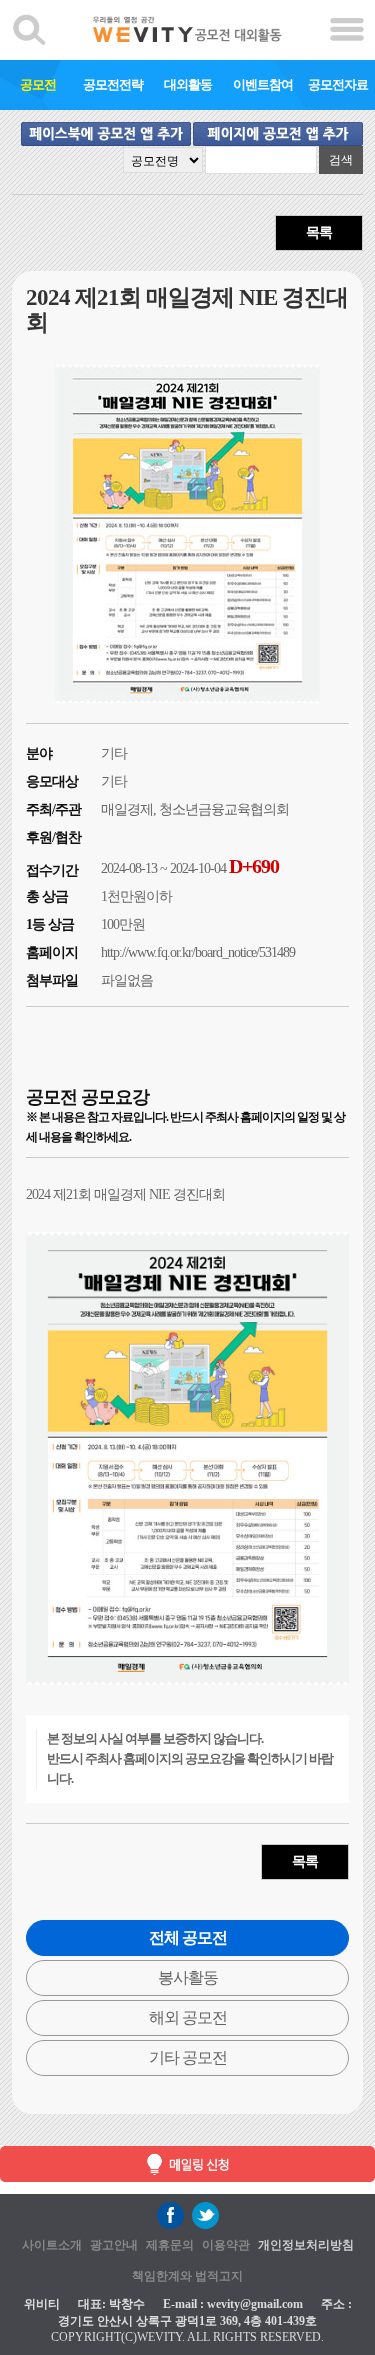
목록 (319, 232)
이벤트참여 (263, 84)
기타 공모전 (188, 2057)
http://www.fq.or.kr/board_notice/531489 (198, 952)
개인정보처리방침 (306, 2245)
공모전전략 (113, 84)
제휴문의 (170, 2245)
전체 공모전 (188, 1937)
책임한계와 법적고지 (187, 2276)
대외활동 (188, 84)
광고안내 (114, 2245)
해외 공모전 (188, 2017)
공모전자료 (338, 84)
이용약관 (226, 2245)
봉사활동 (188, 1977)
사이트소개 (52, 2245)
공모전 (38, 84)
